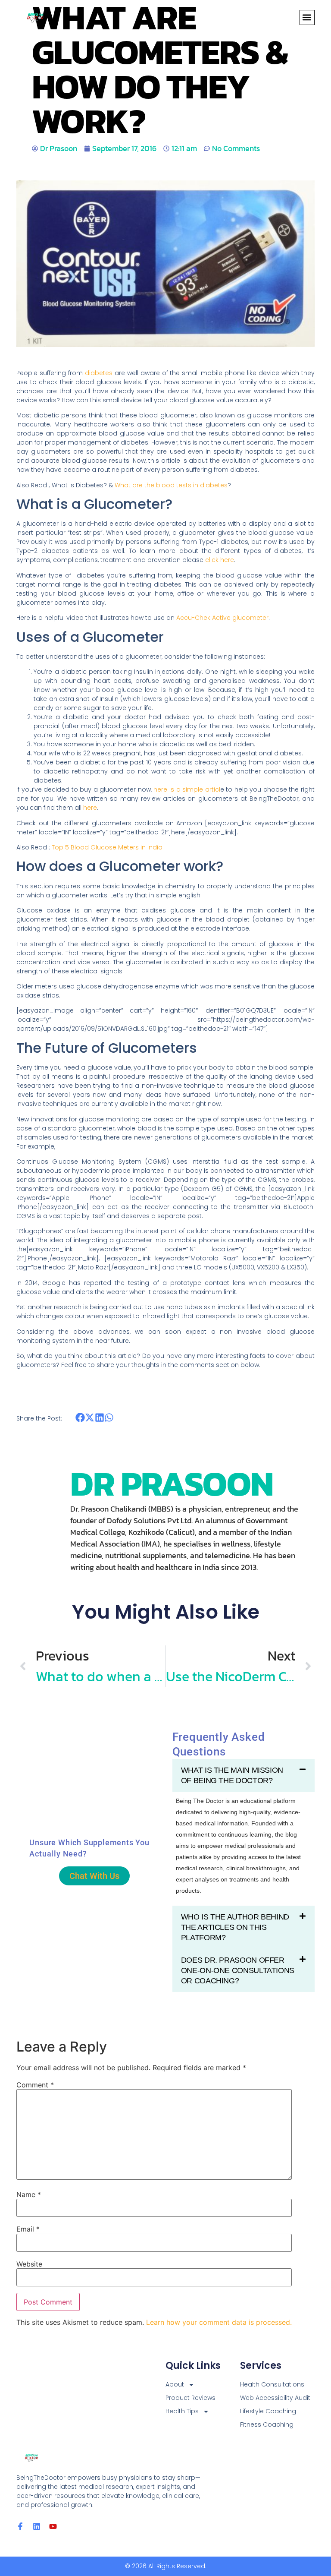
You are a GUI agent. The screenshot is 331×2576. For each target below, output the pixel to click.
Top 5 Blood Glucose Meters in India (107, 847)
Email (28, 2229)
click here (220, 560)
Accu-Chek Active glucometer (222, 618)
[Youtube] (53, 2526)
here (90, 808)
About (175, 2384)
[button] (307, 17)
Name (29, 2194)
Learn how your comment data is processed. (219, 2322)
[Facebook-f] (20, 2526)
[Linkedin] (37, 2526)
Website (29, 2264)
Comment (35, 2085)
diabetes (99, 373)
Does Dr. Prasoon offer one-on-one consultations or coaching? (238, 1970)
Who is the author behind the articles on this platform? (235, 1927)
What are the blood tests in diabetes (171, 485)
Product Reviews (190, 2398)
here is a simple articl (186, 789)
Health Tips (182, 2411)
